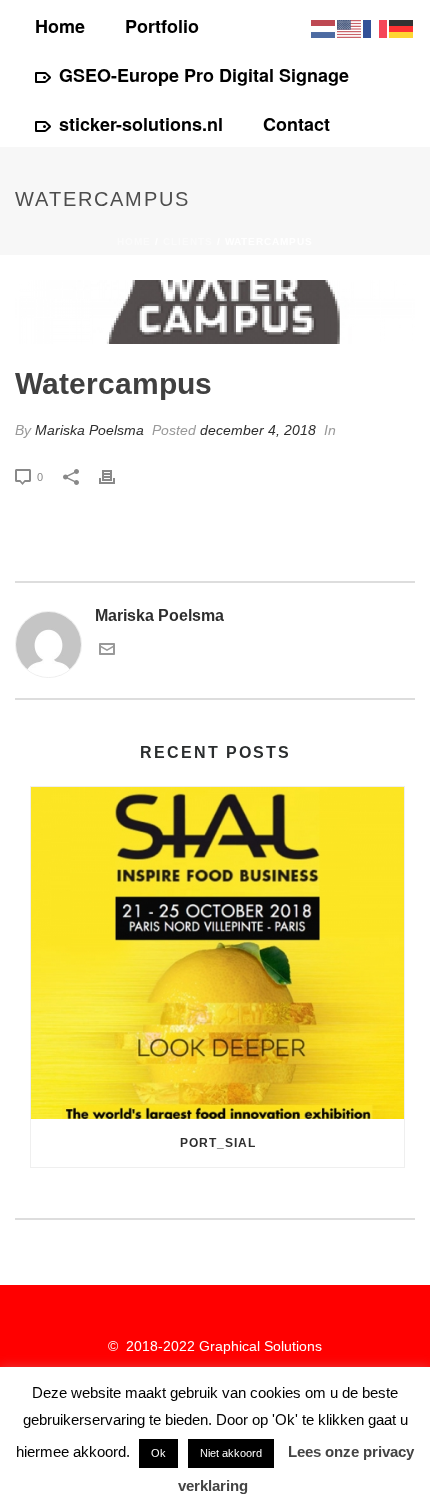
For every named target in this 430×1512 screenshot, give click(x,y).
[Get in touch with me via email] (107, 651)
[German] (402, 27)
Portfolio (162, 26)
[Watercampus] (215, 312)
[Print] (117, 476)
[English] (350, 27)
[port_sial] (217, 953)
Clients (188, 241)
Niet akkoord (231, 1453)
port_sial (218, 1143)
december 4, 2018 (258, 430)
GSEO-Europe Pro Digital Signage (204, 75)
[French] (376, 27)
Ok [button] (158, 1453)
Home (60, 26)
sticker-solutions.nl (141, 124)
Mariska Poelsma (89, 430)
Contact (296, 124)
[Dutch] (324, 27)
